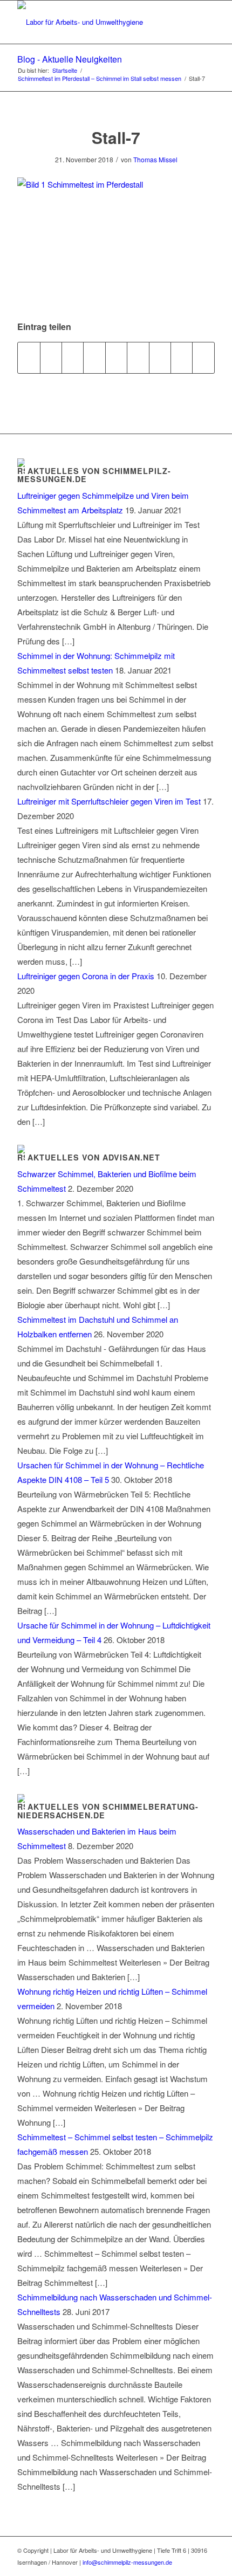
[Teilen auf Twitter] (51, 358)
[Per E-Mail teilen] (203, 358)
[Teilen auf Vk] (160, 358)
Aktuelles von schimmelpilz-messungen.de (94, 475)
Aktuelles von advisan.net (94, 1157)
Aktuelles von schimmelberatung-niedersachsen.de (108, 1811)
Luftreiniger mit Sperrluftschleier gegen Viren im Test (109, 801)
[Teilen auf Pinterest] (94, 358)
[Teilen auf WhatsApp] (73, 358)
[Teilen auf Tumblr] (138, 358)
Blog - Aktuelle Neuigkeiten (70, 59)
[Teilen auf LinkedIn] (116, 358)
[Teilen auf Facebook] (29, 358)
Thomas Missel (155, 159)
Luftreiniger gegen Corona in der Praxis (86, 976)
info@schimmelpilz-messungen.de (127, 2562)
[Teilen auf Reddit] (182, 358)
